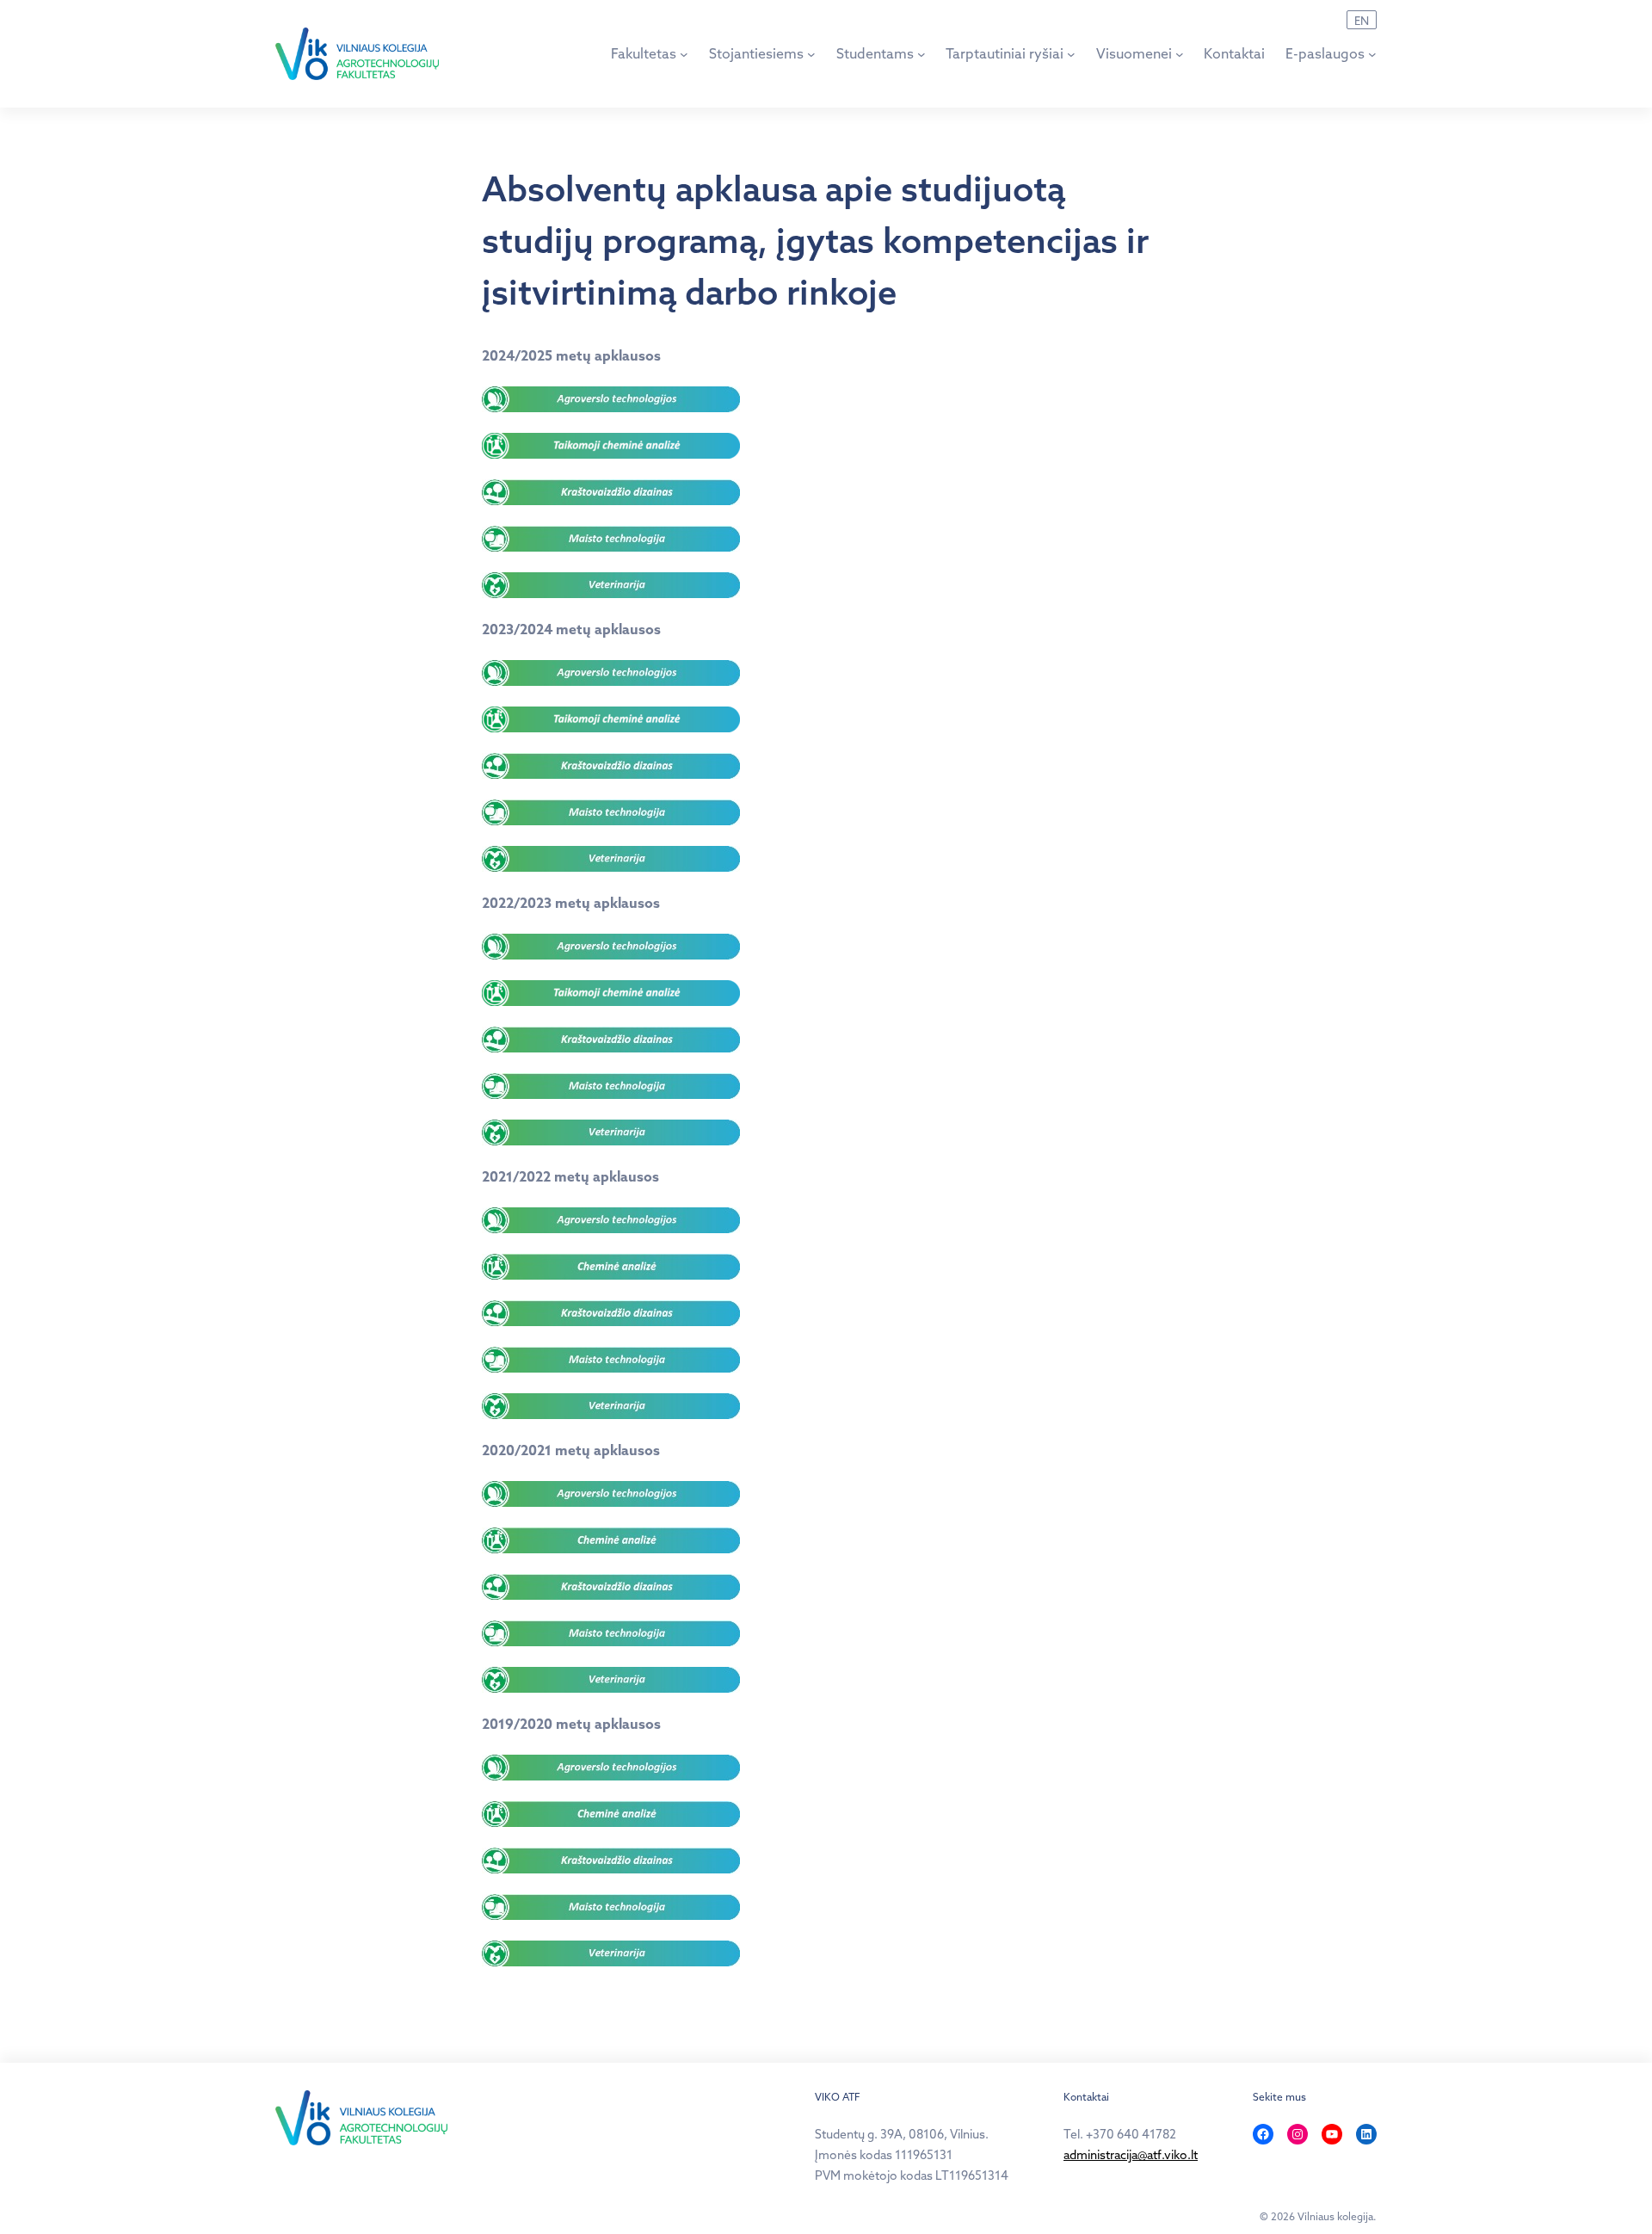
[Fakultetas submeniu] (684, 54)
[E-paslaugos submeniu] (1372, 54)
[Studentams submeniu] (922, 54)
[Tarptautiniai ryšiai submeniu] (1071, 54)
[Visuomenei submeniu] (1180, 54)
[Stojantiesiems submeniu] (811, 54)
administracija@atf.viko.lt (1131, 2155)
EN (1362, 21)
